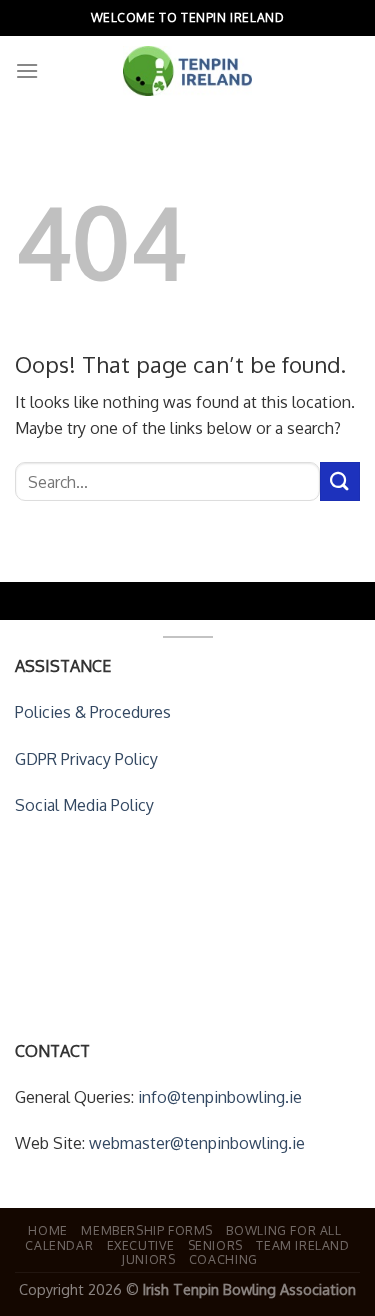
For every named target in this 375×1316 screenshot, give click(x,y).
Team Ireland (302, 1245)
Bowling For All (283, 1230)
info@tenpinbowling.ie (220, 1097)
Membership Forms (147, 1230)
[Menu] (27, 70)
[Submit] (340, 481)
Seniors (215, 1245)
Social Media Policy (84, 805)
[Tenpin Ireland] (188, 71)
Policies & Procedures (93, 712)
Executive (141, 1245)
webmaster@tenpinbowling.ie (197, 1143)
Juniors (148, 1259)
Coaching (223, 1259)
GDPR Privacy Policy (86, 759)
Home (47, 1230)
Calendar (59, 1245)
